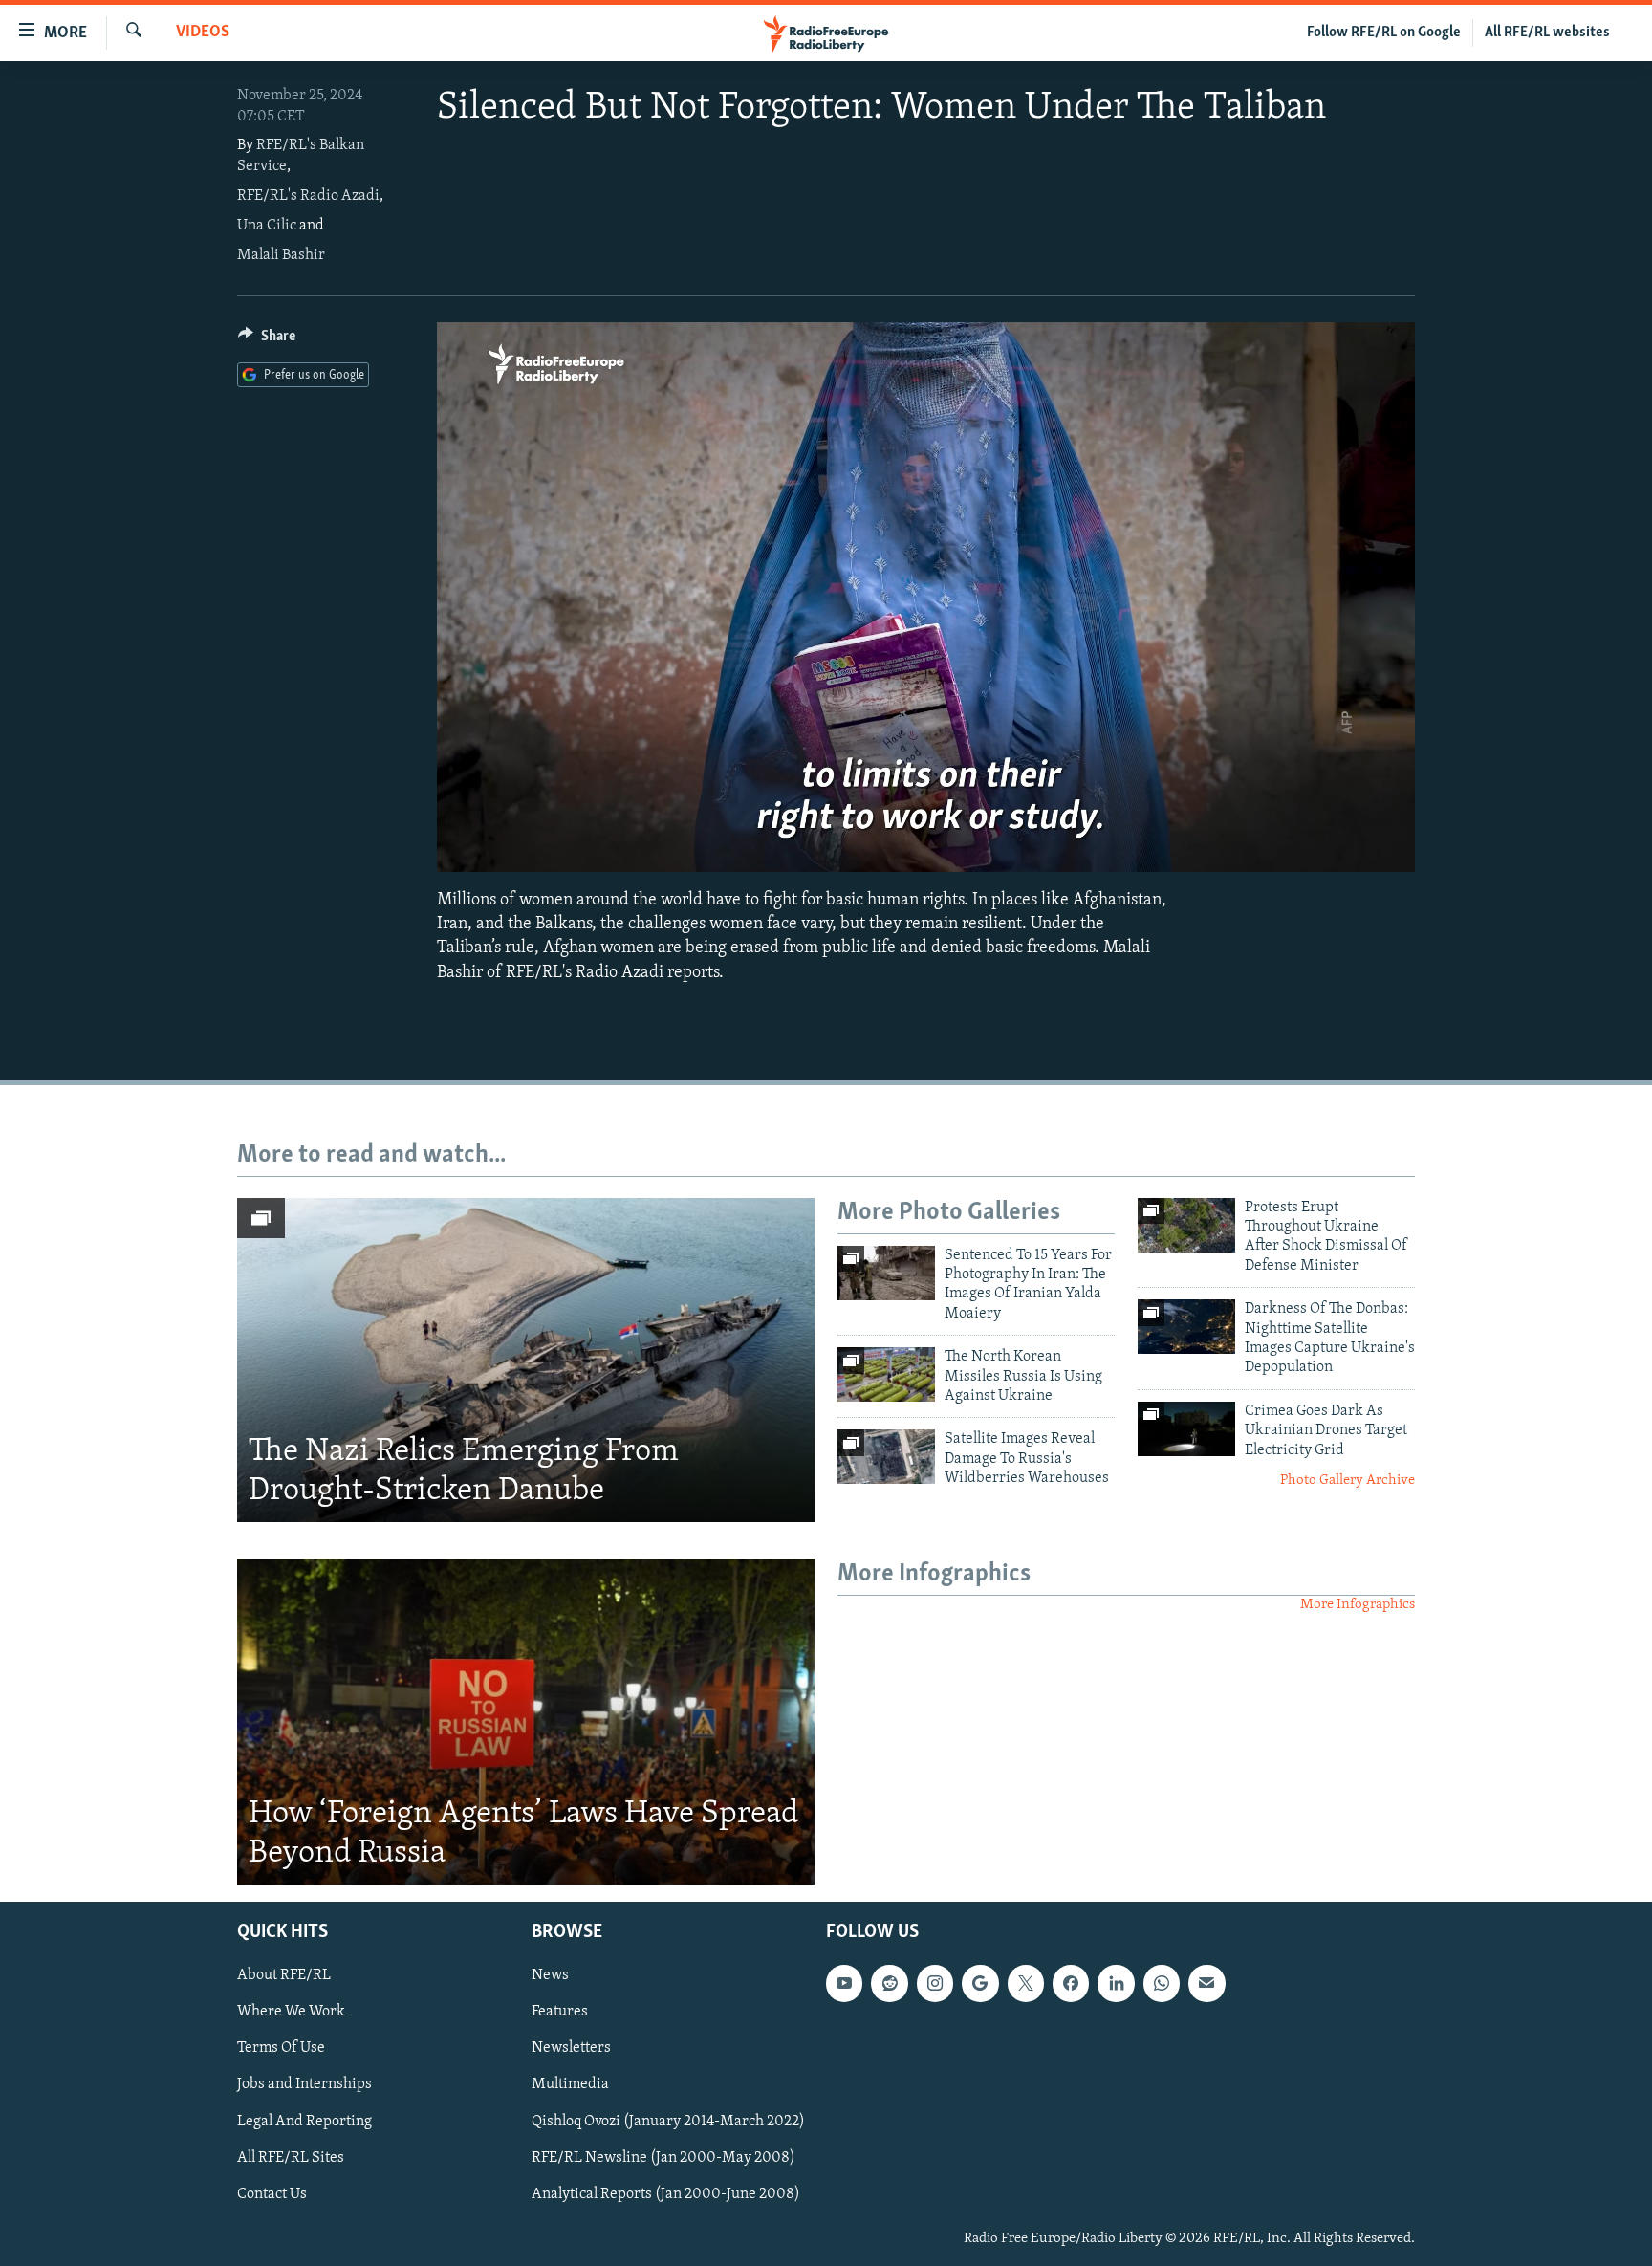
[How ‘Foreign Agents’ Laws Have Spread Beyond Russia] (526, 1722)
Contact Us (272, 2194)
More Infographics (1358, 1605)
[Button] (267, 340)
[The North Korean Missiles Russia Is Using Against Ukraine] (886, 1374)
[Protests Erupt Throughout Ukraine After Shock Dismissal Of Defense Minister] (1186, 1225)
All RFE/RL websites (1547, 33)
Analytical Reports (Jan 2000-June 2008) (666, 2194)
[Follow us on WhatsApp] (1162, 1984)
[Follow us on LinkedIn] (1116, 1984)
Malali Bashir (281, 255)
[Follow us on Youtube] (844, 1984)
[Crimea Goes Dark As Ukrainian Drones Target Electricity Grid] (1186, 1429)
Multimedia (570, 2085)
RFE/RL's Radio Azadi (308, 196)
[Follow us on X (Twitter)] (1026, 1984)
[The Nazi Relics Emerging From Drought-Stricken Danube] (526, 1361)
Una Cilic (267, 226)
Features (560, 2013)
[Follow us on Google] (980, 1984)
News (550, 1976)
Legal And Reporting (304, 2122)
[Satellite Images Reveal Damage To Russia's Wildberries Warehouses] (886, 1457)
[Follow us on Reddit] (889, 1984)
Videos (203, 33)
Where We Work (291, 2013)
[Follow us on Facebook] (1071, 1984)
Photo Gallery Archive (1348, 1481)
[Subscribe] (1206, 1984)
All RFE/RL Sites (291, 2158)
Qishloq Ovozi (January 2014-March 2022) (668, 2122)
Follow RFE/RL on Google (1384, 33)
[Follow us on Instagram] (935, 1984)
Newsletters (571, 2049)
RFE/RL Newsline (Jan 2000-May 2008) (663, 2158)
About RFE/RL (284, 1976)
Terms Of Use (281, 2049)
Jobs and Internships (304, 2085)
